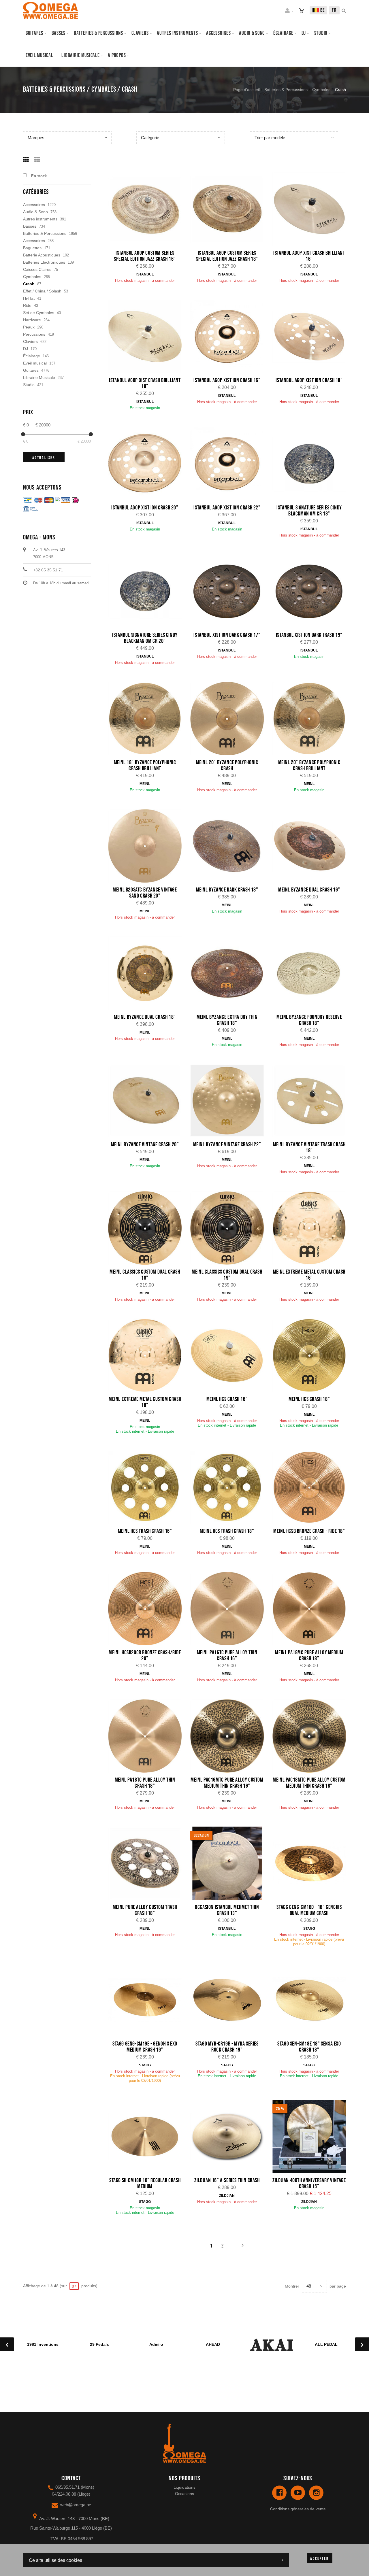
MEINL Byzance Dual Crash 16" (309, 890)
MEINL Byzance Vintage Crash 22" (227, 1145)
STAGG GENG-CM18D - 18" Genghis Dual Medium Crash (309, 1910)
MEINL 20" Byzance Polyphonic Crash (227, 765)
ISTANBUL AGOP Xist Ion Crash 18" (309, 380)
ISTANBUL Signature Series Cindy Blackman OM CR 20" (145, 638)
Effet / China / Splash (42, 291)
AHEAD (213, 2344)
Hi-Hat (29, 298)
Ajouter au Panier (148, 210)
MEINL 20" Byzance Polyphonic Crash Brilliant (309, 765)
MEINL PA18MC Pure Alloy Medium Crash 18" (309, 1656)
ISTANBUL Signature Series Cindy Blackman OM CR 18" (309, 511)
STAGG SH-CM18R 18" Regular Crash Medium (145, 2183)
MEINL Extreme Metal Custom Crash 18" (145, 1402)
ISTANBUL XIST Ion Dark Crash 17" (227, 635)
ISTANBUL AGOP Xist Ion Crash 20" (145, 508)
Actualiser (44, 458)
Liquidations (184, 2487)
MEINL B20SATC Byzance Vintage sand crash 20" (145, 893)
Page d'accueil (246, 90)
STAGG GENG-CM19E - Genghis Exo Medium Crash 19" (145, 2047)
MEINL (145, 784)
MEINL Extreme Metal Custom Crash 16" (309, 1275)
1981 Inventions (43, 2344)
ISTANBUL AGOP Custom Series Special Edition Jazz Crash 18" (227, 256)
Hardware (32, 320)
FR (334, 10)
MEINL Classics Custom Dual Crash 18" (145, 1275)
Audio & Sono (35, 212)
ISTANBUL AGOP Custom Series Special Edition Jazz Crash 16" (145, 256)
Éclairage (283, 33)
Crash (29, 284)
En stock (39, 176)
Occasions (184, 2494)
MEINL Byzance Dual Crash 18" (145, 1017)
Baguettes (32, 248)
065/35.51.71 (67, 2487)
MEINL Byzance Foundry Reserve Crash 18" (309, 1020)
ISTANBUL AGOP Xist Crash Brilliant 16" (309, 256)
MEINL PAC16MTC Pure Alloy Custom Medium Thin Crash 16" (227, 1783)
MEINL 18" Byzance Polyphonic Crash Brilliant (145, 765)
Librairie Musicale (80, 55)
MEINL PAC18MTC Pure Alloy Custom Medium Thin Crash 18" (309, 1783)
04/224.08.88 (64, 2494)
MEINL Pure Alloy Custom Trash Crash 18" (145, 1910)
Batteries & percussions (98, 33)
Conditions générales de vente (298, 2509)
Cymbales (321, 90)
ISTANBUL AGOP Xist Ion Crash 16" (227, 380)
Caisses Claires (37, 269)
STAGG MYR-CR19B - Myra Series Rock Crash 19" (227, 2047)
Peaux (29, 327)
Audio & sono (252, 33)
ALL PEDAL (326, 2344)
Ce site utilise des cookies (55, 2560)
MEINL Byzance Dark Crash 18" (227, 890)
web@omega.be (76, 2505)
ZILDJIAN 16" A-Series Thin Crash (227, 2180)
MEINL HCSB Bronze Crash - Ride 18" (309, 1531)
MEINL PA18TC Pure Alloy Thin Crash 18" (145, 1783)
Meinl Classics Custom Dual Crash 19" (227, 1275)
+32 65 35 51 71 (48, 570)
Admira (156, 2344)
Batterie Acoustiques (42, 255)
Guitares (34, 33)
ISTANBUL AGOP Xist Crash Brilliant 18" (145, 383)
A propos (117, 55)
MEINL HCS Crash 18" (309, 1399)
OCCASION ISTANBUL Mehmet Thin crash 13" (227, 1910)
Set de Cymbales (39, 313)
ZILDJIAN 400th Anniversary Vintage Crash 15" (309, 2183)
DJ (304, 33)
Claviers (140, 33)
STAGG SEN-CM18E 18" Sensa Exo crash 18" (309, 2047)
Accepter (319, 2559)
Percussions (34, 334)
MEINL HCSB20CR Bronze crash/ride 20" (145, 1656)
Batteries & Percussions (286, 90)
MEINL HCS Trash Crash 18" (227, 1531)
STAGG (309, 1929)
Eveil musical (39, 55)
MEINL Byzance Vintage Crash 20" (145, 1145)
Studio (321, 33)
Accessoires (218, 33)
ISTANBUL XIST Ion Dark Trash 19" (309, 635)
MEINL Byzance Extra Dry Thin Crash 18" (227, 1020)
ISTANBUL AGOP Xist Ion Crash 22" (227, 508)
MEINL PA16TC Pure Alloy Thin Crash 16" (227, 1656)
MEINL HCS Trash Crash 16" (145, 1531)
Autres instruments (177, 33)
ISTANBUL (145, 274)
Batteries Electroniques (44, 262)
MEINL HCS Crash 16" (227, 1399)
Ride (27, 305)
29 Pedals (99, 2344)
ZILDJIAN (227, 2196)
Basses (59, 33)
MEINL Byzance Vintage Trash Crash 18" (309, 1148)
